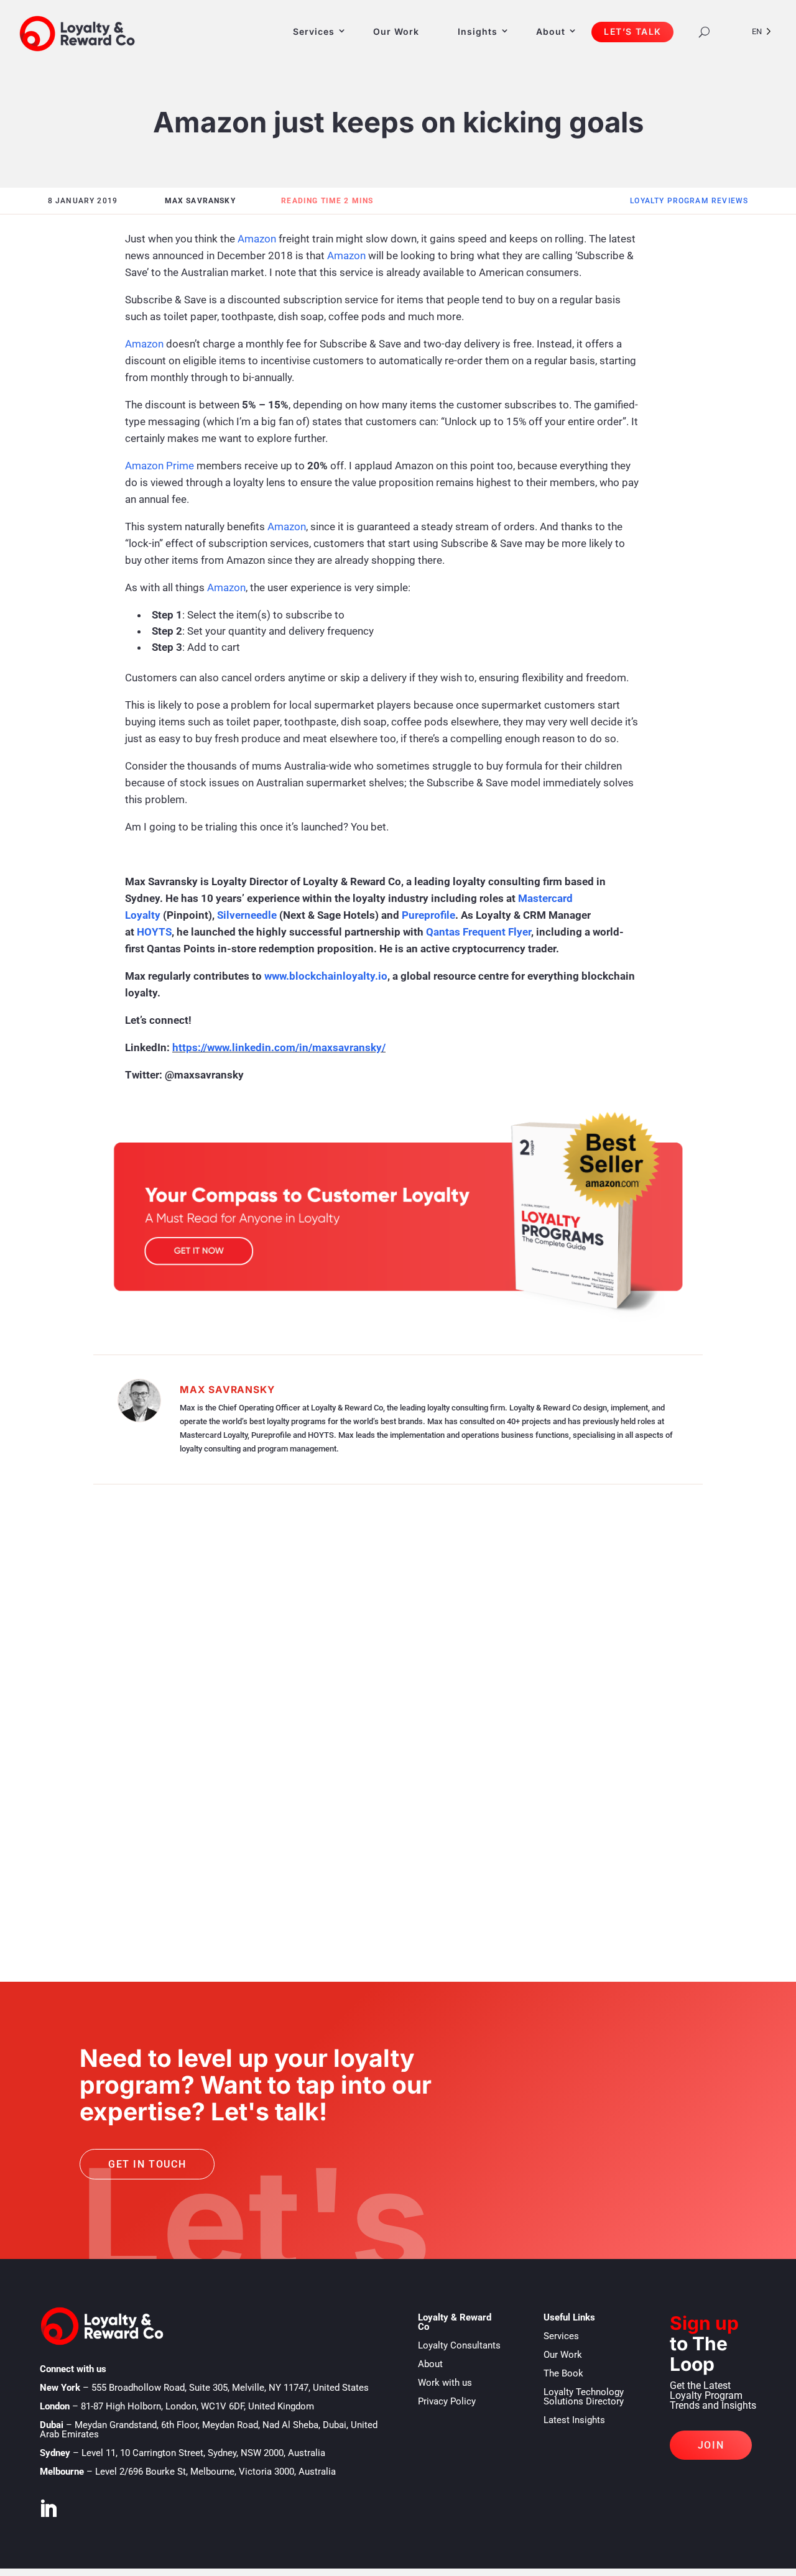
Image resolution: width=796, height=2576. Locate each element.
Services (314, 31)
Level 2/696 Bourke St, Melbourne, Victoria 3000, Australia (215, 2472)
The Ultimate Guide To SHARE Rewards (211, 1650)
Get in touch (147, 2164)
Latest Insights (574, 2420)
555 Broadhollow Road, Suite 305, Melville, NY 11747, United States (230, 2388)
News (134, 1875)
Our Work (396, 31)
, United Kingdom (197, 2406)
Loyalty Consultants (459, 2345)
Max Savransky (227, 1390)
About (551, 31)
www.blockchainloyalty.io (326, 976)
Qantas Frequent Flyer (479, 932)
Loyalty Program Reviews (689, 201)
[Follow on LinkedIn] (48, 2509)
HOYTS (154, 932)
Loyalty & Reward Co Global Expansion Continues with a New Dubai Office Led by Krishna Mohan (391, 1847)
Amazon (257, 239)
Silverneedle (247, 915)
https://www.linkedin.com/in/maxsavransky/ (279, 1047)
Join (711, 2445)
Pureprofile (428, 915)
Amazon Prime (160, 466)
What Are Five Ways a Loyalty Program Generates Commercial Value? (323, 1744)
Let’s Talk (632, 31)
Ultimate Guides (161, 1669)
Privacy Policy (447, 2401)
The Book (563, 2373)
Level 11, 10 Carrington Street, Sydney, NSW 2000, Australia (203, 2453)
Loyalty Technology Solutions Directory (584, 2397)
